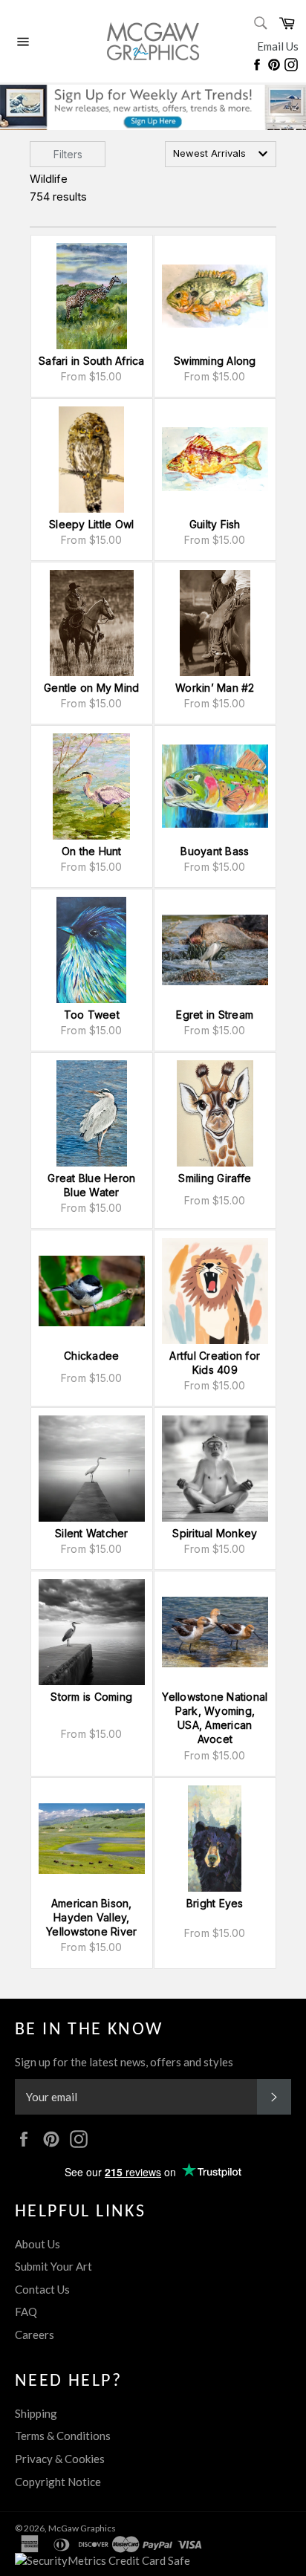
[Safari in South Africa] (92, 296)
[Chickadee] (92, 1291)
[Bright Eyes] (215, 1839)
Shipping (36, 2413)
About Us (38, 2244)
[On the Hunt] (92, 786)
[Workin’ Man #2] (215, 623)
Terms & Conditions (63, 2436)
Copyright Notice (58, 2482)
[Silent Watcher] (92, 1469)
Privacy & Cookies (60, 2459)
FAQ (26, 2311)
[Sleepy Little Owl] (92, 460)
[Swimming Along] (215, 296)
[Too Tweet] (92, 950)
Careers (35, 2335)
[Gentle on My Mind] (92, 623)
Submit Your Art (53, 2266)
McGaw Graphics (82, 2528)
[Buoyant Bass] (215, 786)
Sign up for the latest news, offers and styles (124, 2062)
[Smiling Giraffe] (215, 1113)
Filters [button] (68, 154)
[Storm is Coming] (92, 1632)
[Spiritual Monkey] (215, 1469)
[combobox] (221, 154)
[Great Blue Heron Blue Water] (92, 1113)
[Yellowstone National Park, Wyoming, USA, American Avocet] (215, 1632)
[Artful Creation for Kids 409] (215, 1291)
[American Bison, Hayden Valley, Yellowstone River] (92, 1839)
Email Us (278, 46)
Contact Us (42, 2289)
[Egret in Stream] (215, 950)
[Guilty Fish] (215, 460)
